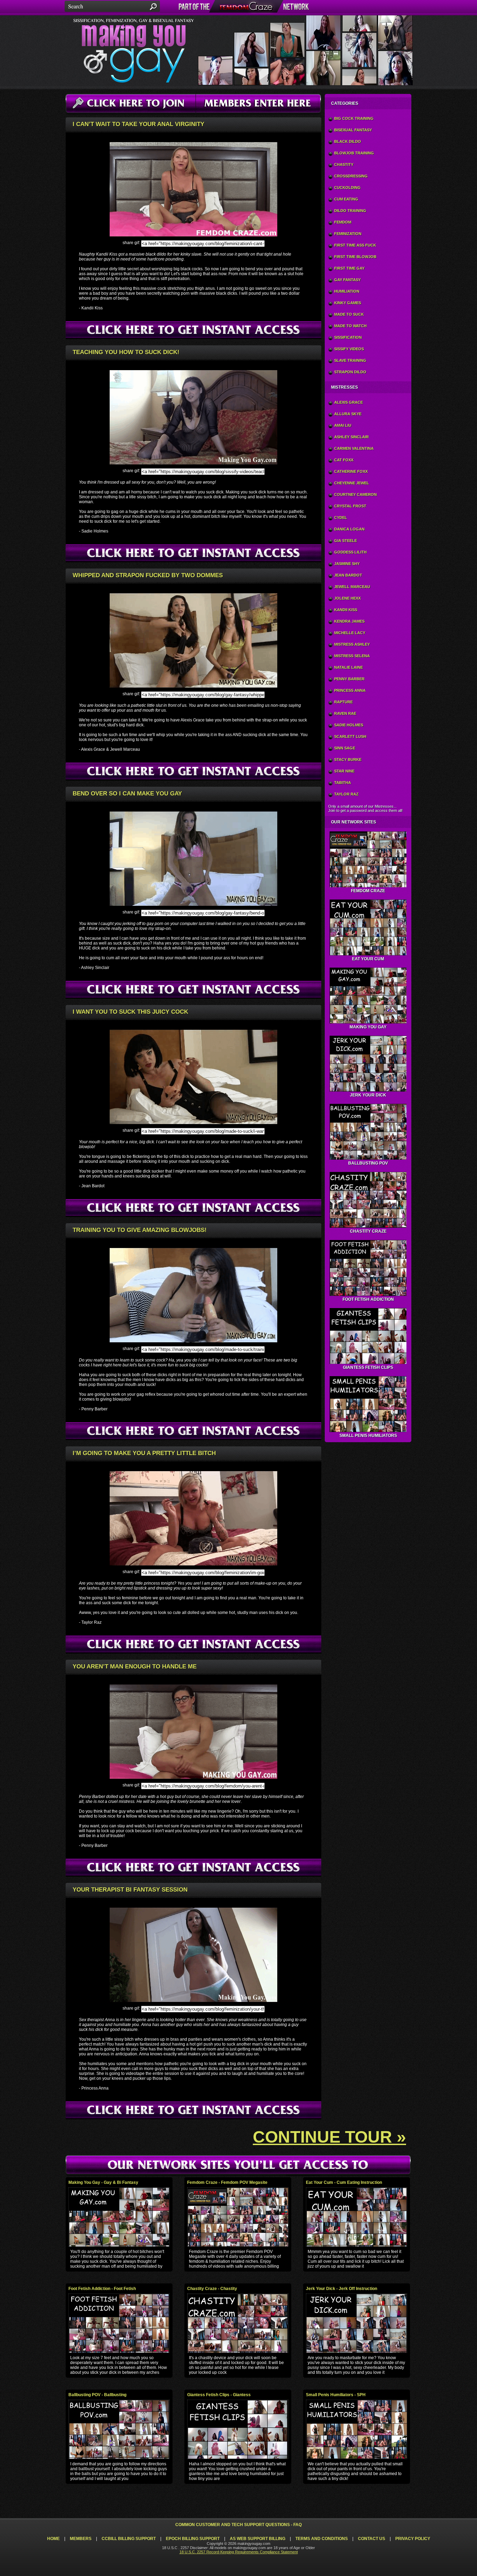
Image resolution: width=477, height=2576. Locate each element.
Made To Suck (349, 314)
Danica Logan (349, 529)
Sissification (348, 337)
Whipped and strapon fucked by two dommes (148, 575)
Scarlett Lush (350, 736)
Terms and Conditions (322, 2539)
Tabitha (343, 783)
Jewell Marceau (352, 587)
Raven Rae (345, 713)
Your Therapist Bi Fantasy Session (130, 1890)
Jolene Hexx (347, 598)
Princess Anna (350, 690)
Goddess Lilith (350, 552)
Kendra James (349, 621)
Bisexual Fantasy (353, 130)
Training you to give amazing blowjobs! (140, 1230)
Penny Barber (349, 679)
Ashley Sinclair (351, 437)
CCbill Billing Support (129, 2539)
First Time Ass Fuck (355, 245)
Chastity (344, 164)
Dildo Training (350, 211)
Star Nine (344, 771)
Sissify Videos (349, 349)
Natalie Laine (348, 667)
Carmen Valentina (354, 448)
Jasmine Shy (347, 564)
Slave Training (350, 360)
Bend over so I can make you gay (127, 794)
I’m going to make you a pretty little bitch (144, 1453)
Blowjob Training (354, 153)
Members (81, 2539)
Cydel (341, 518)
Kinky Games (348, 303)
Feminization (348, 234)
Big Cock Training (354, 118)
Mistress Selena (352, 656)
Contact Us (372, 2539)
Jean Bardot (348, 575)
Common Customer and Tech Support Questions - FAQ (239, 2525)
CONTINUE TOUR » (329, 2137)
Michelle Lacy (350, 633)
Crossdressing (351, 176)
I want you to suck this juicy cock (130, 1012)
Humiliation (347, 291)
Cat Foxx (344, 460)
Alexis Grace (348, 402)
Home (53, 2539)
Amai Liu (343, 425)
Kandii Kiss (346, 610)
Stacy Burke (348, 759)
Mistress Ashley (352, 644)
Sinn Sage (345, 748)
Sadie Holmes (349, 725)
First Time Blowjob (355, 257)
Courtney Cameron (355, 494)
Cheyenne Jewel (352, 483)
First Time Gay (349, 268)
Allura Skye (348, 414)
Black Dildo (348, 141)
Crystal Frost (350, 506)
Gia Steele (346, 541)
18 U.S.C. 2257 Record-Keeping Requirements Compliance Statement (239, 2552)
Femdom (343, 222)
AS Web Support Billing (258, 2539)
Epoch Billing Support (193, 2539)
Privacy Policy (413, 2539)
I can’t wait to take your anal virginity (138, 124)
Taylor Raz (346, 794)
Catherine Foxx (351, 471)
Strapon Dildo (350, 372)
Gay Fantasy (347, 280)
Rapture (343, 702)
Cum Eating (346, 199)
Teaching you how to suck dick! (126, 352)
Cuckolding (347, 188)
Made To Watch (350, 326)
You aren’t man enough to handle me (135, 1667)
